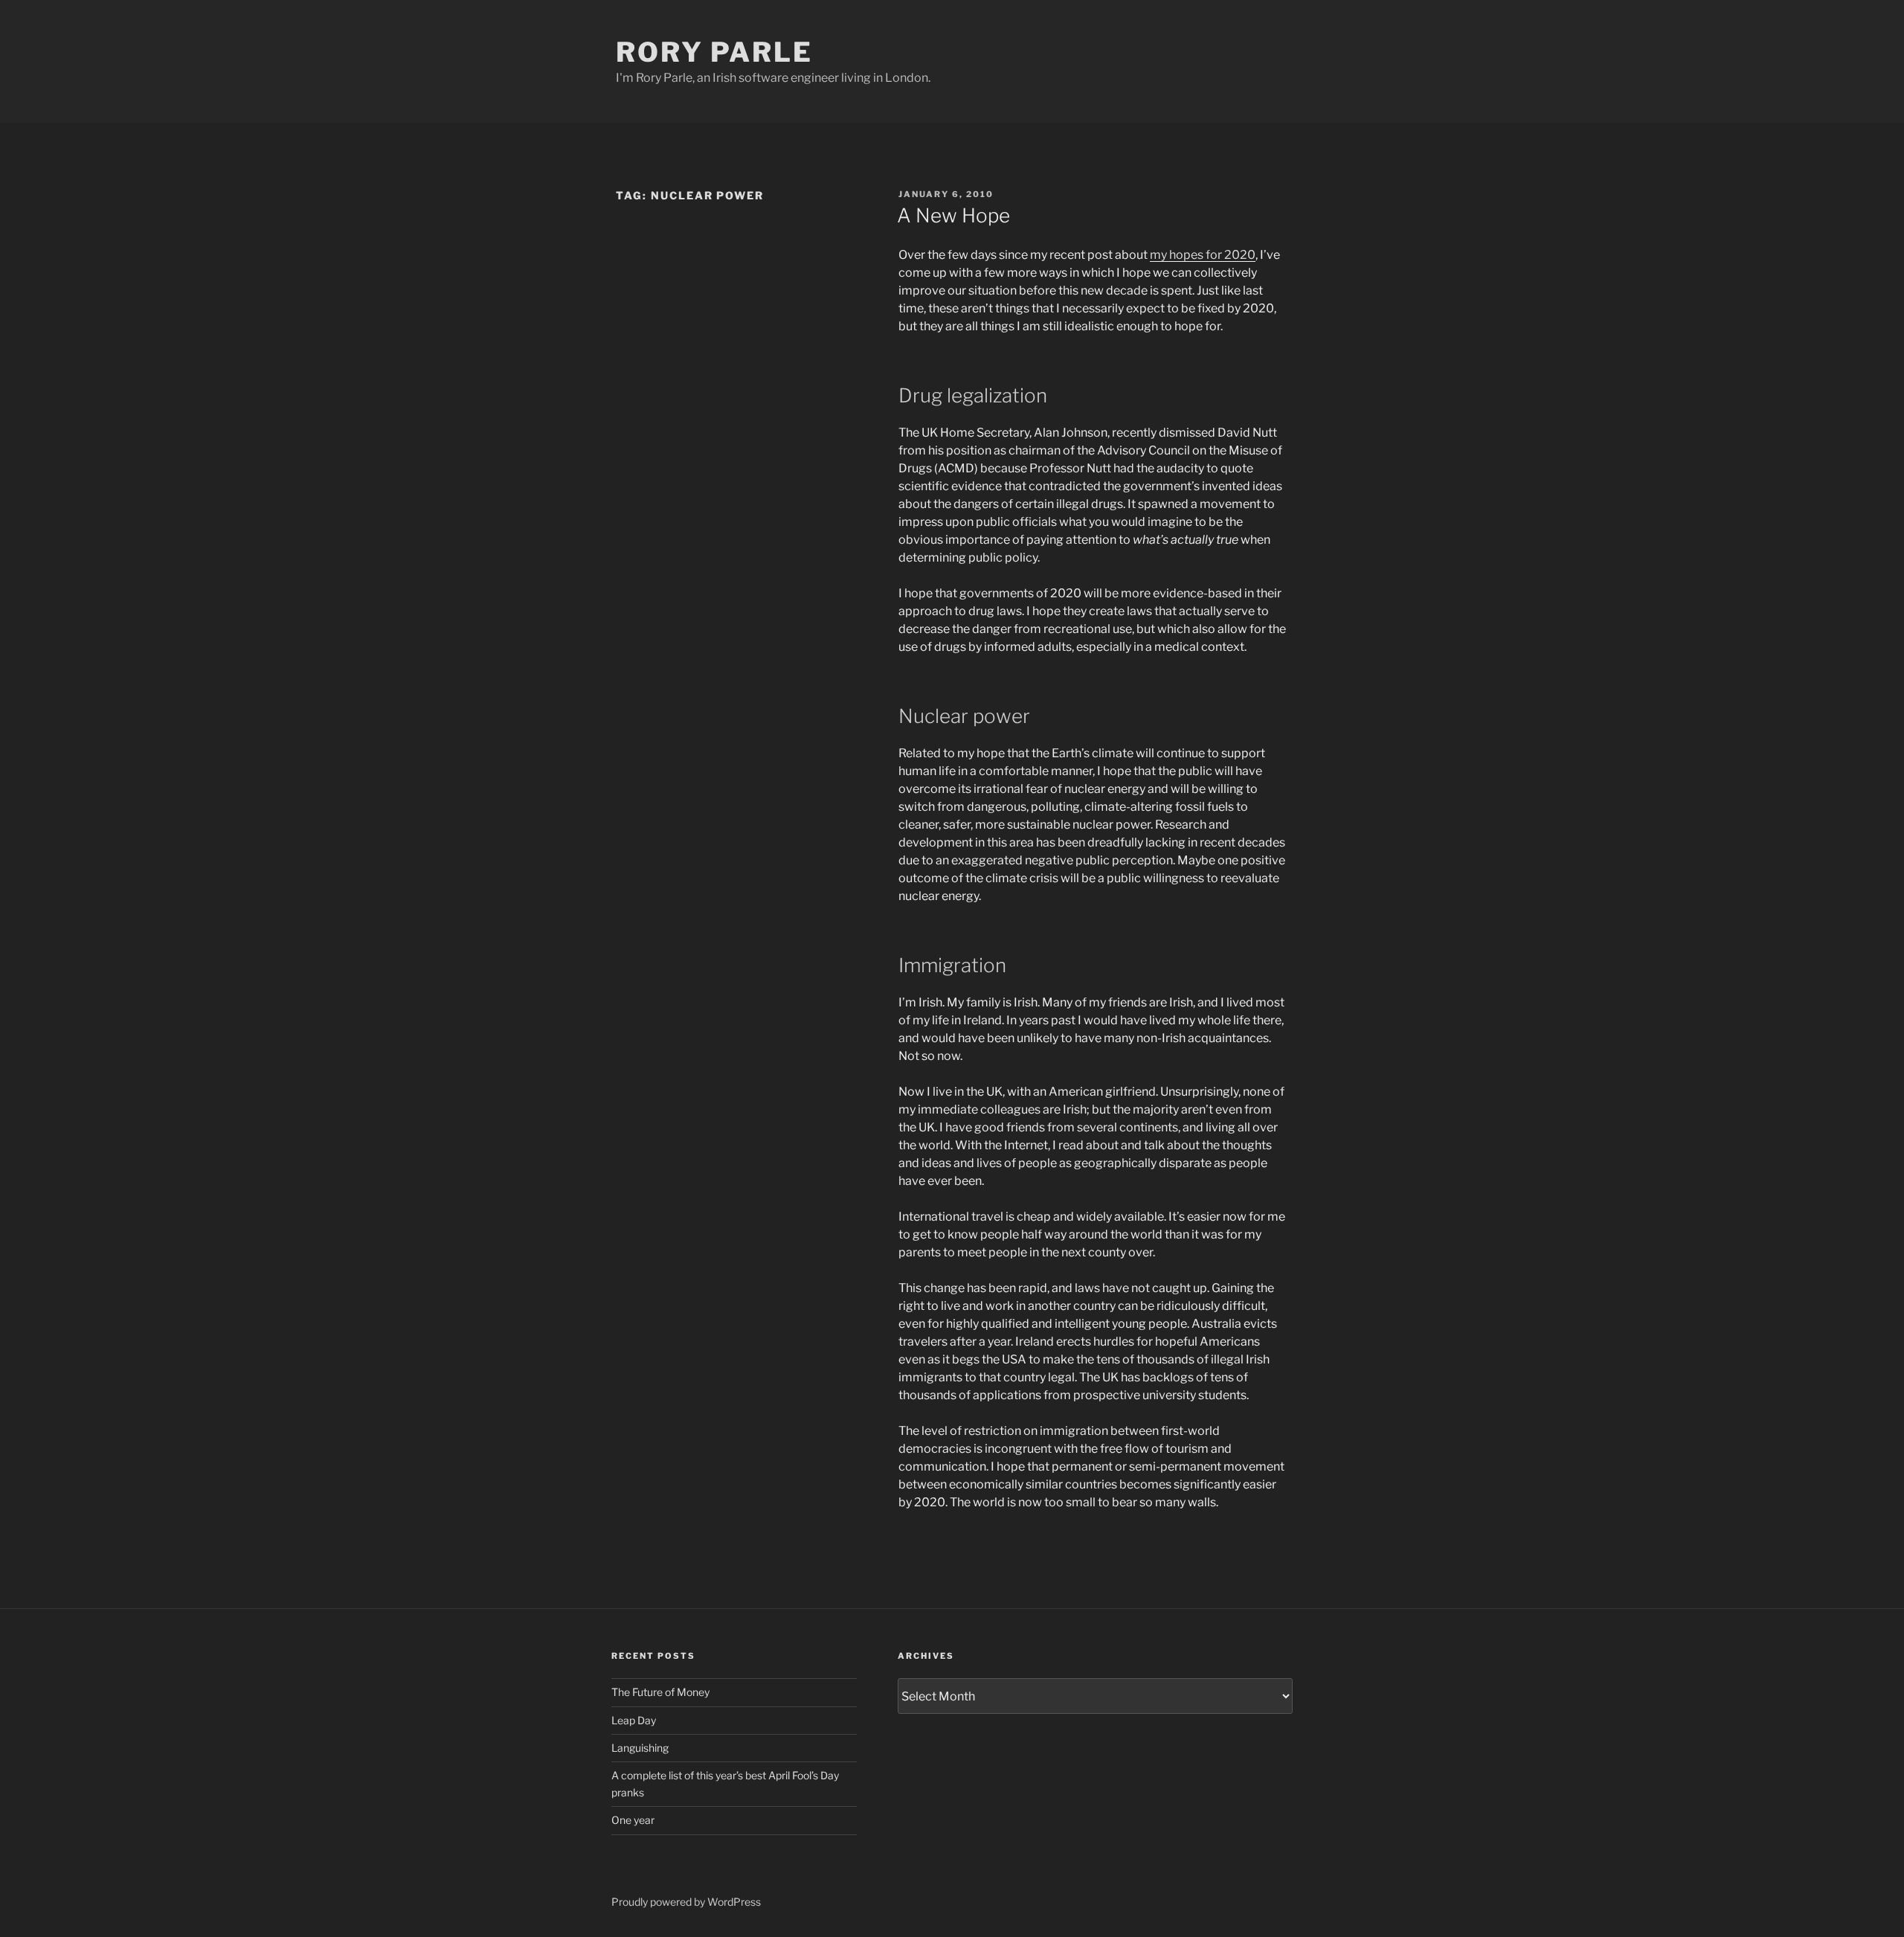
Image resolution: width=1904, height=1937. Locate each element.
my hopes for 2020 (1203, 255)
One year (633, 1820)
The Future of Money (660, 1692)
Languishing (640, 1748)
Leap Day (634, 1720)
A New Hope (953, 215)
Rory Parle (714, 52)
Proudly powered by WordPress (686, 1902)
